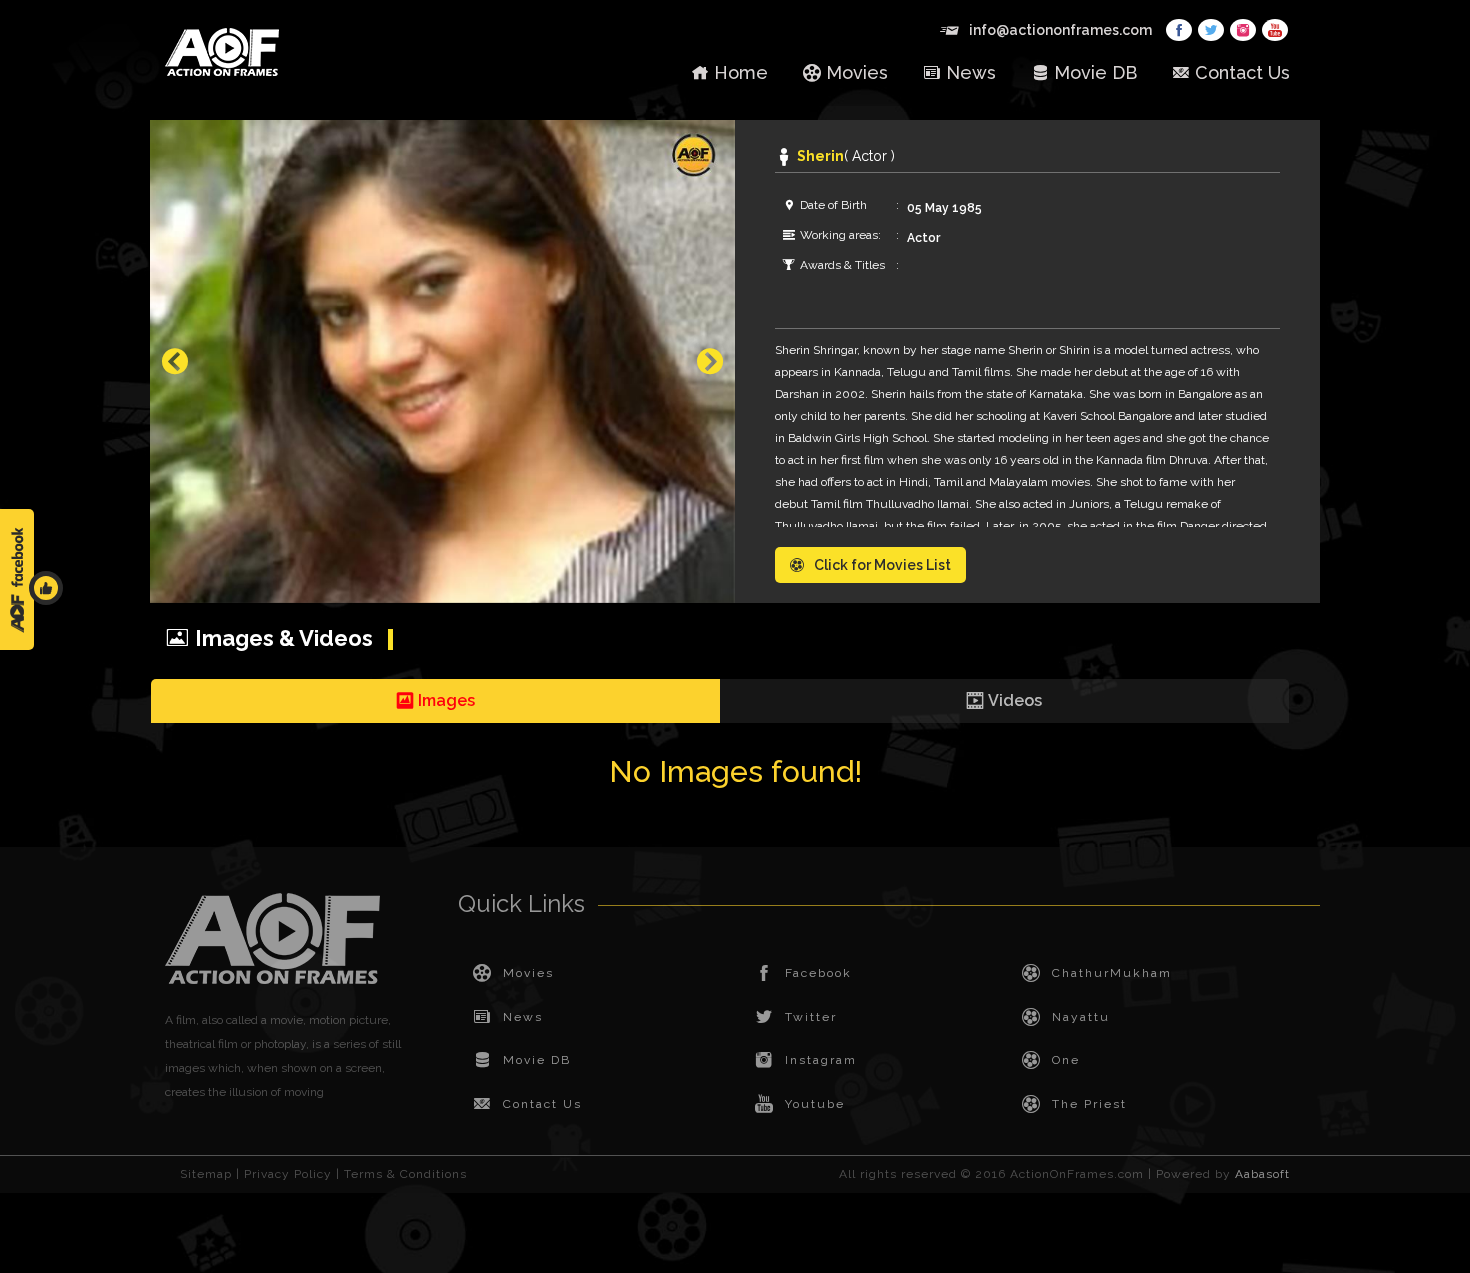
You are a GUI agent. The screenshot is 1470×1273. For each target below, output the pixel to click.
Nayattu (1081, 1017)
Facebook (818, 973)
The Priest (1089, 1104)
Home (741, 72)
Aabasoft (1262, 1174)
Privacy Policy (288, 1174)
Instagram (821, 1060)
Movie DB (1095, 72)
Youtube (815, 1104)
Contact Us (1242, 72)
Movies (857, 72)
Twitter (811, 1017)
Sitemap (206, 1174)
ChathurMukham (1112, 973)
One (1066, 1060)
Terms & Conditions (405, 1174)
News (971, 72)
